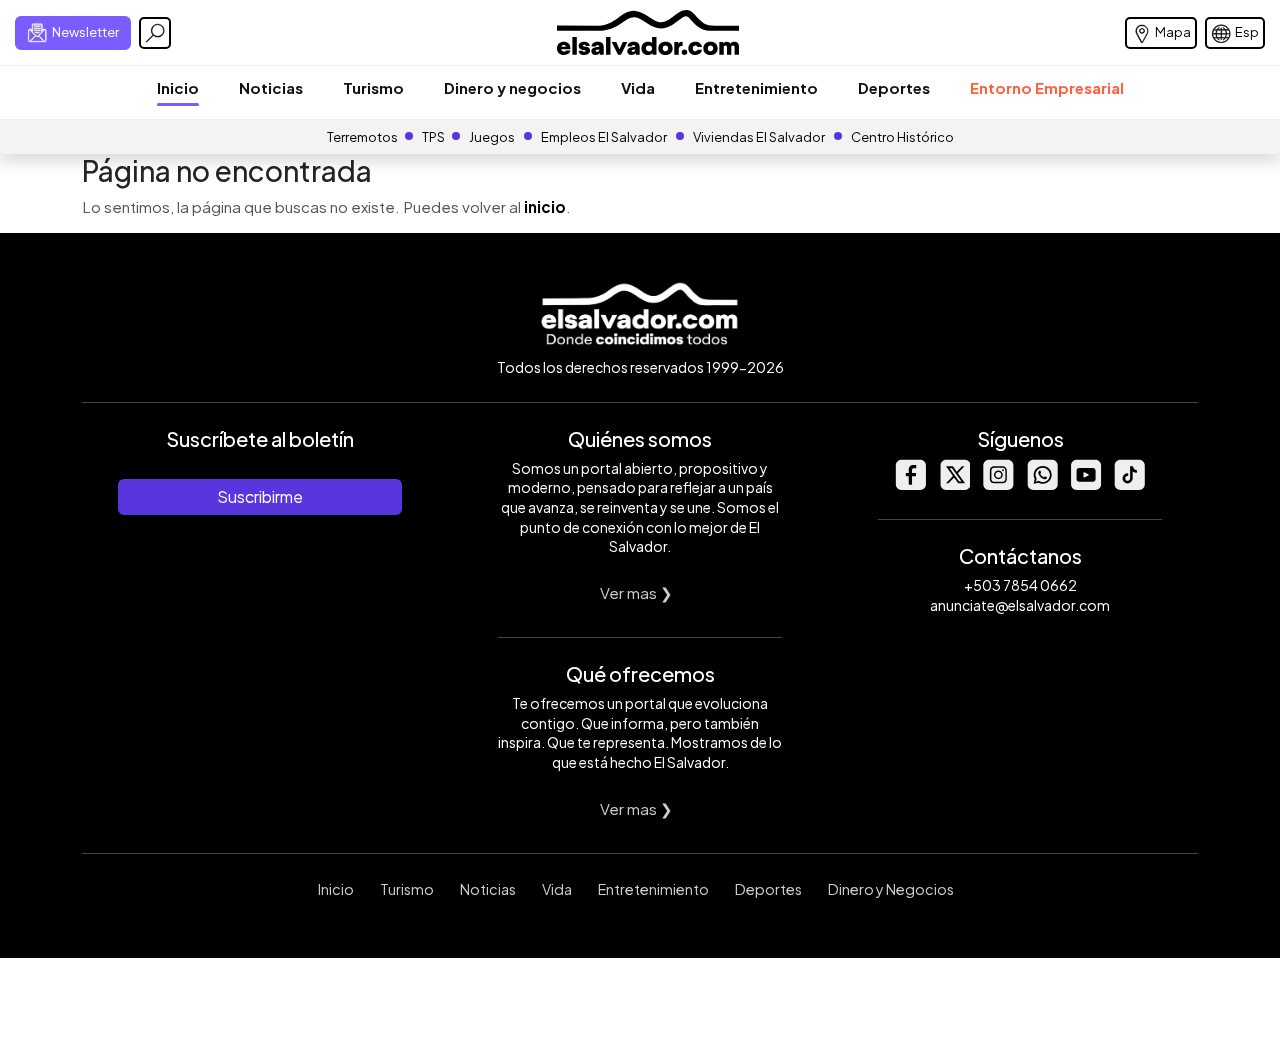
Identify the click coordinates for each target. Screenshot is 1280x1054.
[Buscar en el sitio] (155, 33)
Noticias (271, 87)
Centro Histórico (902, 137)
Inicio (178, 87)
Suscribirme (260, 496)
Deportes (894, 87)
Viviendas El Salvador (759, 137)
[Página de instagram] (998, 484)
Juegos (492, 137)
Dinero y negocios (512, 87)
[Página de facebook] (910, 484)
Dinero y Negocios (891, 889)
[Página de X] (954, 484)
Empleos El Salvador (604, 137)
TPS (433, 137)
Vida (638, 87)
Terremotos (362, 137)
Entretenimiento (756, 87)
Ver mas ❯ (636, 592)
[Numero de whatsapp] (1042, 484)
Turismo (373, 87)
